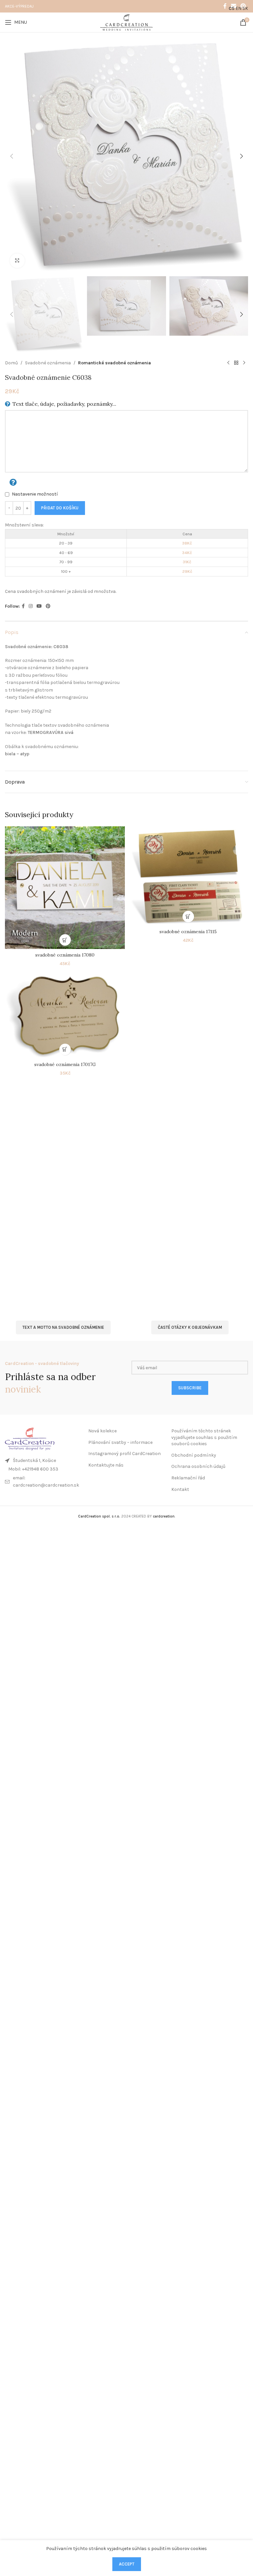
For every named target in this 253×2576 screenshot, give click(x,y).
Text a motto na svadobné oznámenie (63, 1327)
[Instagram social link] (31, 606)
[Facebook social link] (225, 6)
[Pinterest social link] (48, 606)
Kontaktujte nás (106, 1465)
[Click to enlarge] (17, 261)
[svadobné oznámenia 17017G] (65, 1014)
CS (232, 8)
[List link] (43, 1469)
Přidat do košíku (60, 508)
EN (239, 8)
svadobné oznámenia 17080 (65, 955)
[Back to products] (236, 363)
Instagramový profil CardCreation (125, 1454)
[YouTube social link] (39, 606)
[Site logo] (126, 22)
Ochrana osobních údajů (198, 1466)
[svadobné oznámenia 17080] (65, 888)
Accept (127, 2564)
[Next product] (244, 363)
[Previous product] (228, 363)
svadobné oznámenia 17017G (65, 1064)
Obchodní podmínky (194, 1455)
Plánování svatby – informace (120, 1442)
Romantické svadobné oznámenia (114, 363)
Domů (11, 363)
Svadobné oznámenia (48, 363)
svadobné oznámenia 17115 (188, 932)
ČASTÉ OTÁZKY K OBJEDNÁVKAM (190, 1327)
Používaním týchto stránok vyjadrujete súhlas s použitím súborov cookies (126, 2549)
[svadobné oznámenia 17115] (188, 876)
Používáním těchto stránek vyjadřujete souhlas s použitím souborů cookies (204, 1437)
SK (245, 8)
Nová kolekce (102, 1431)
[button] (12, 156)
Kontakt (180, 1489)
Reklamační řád (188, 1478)
